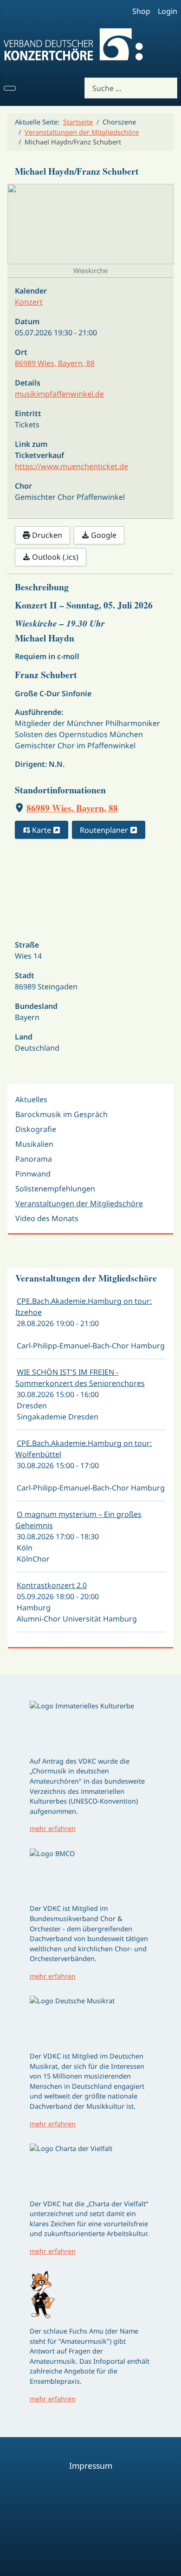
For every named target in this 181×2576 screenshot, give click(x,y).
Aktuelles (31, 1099)
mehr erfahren (53, 1828)
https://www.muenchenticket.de (71, 466)
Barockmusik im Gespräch (61, 1114)
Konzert (29, 302)
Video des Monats (47, 1218)
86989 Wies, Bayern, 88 (72, 808)
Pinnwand (33, 1174)
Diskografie (36, 1129)
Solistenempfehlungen (55, 1189)
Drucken (46, 535)
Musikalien (34, 1144)
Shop (141, 11)
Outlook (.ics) (54, 557)
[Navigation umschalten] (10, 88)
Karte (42, 830)
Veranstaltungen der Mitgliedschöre (79, 1203)
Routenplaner (105, 830)
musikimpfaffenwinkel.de (59, 394)
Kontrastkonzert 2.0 (52, 1585)
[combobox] (131, 88)
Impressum (91, 2465)
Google (103, 535)
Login (168, 11)
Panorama (34, 1159)
